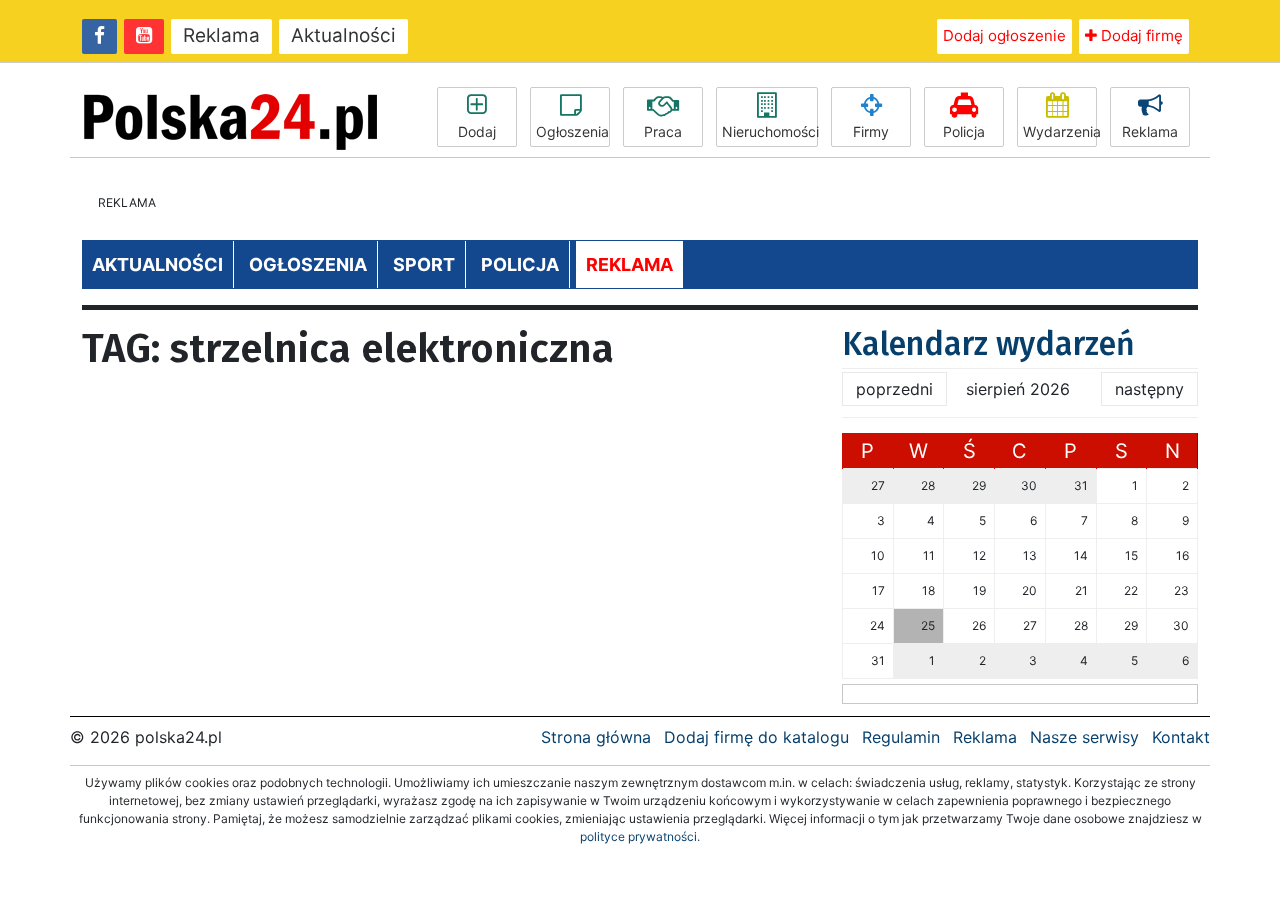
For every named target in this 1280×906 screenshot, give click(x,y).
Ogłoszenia (572, 131)
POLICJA (520, 264)
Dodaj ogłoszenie (1004, 35)
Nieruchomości (770, 131)
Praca (663, 131)
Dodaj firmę (1140, 35)
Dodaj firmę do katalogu (756, 737)
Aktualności (343, 35)
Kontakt (1181, 737)
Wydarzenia (1060, 131)
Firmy (871, 131)
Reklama (221, 35)
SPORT (424, 264)
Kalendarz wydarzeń (988, 344)
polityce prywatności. (640, 836)
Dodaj (477, 131)
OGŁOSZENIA (308, 264)
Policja (964, 131)
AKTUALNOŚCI (157, 264)
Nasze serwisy (1084, 737)
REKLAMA (629, 264)
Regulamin (901, 737)
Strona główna (596, 737)
